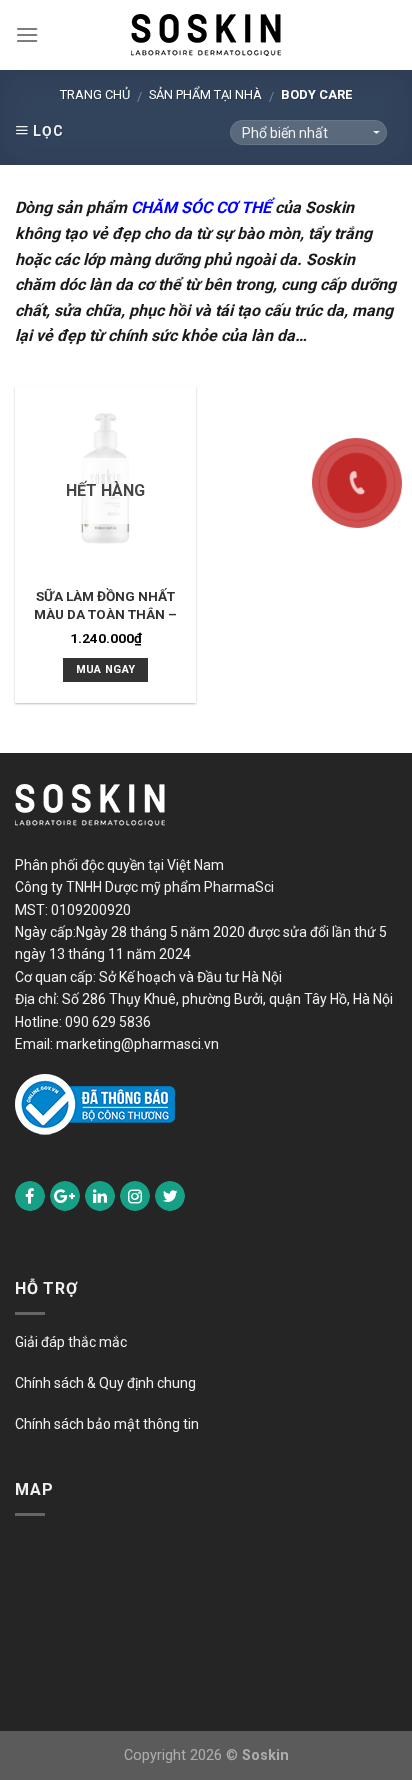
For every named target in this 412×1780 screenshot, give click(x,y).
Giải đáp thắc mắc (71, 1342)
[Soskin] (206, 35)
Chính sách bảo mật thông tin (107, 1424)
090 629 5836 (108, 1022)
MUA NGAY (106, 669)
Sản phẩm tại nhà (205, 94)
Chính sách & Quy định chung (105, 1383)
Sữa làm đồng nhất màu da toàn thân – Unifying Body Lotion (106, 613)
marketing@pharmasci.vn (137, 1044)
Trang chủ (95, 94)
